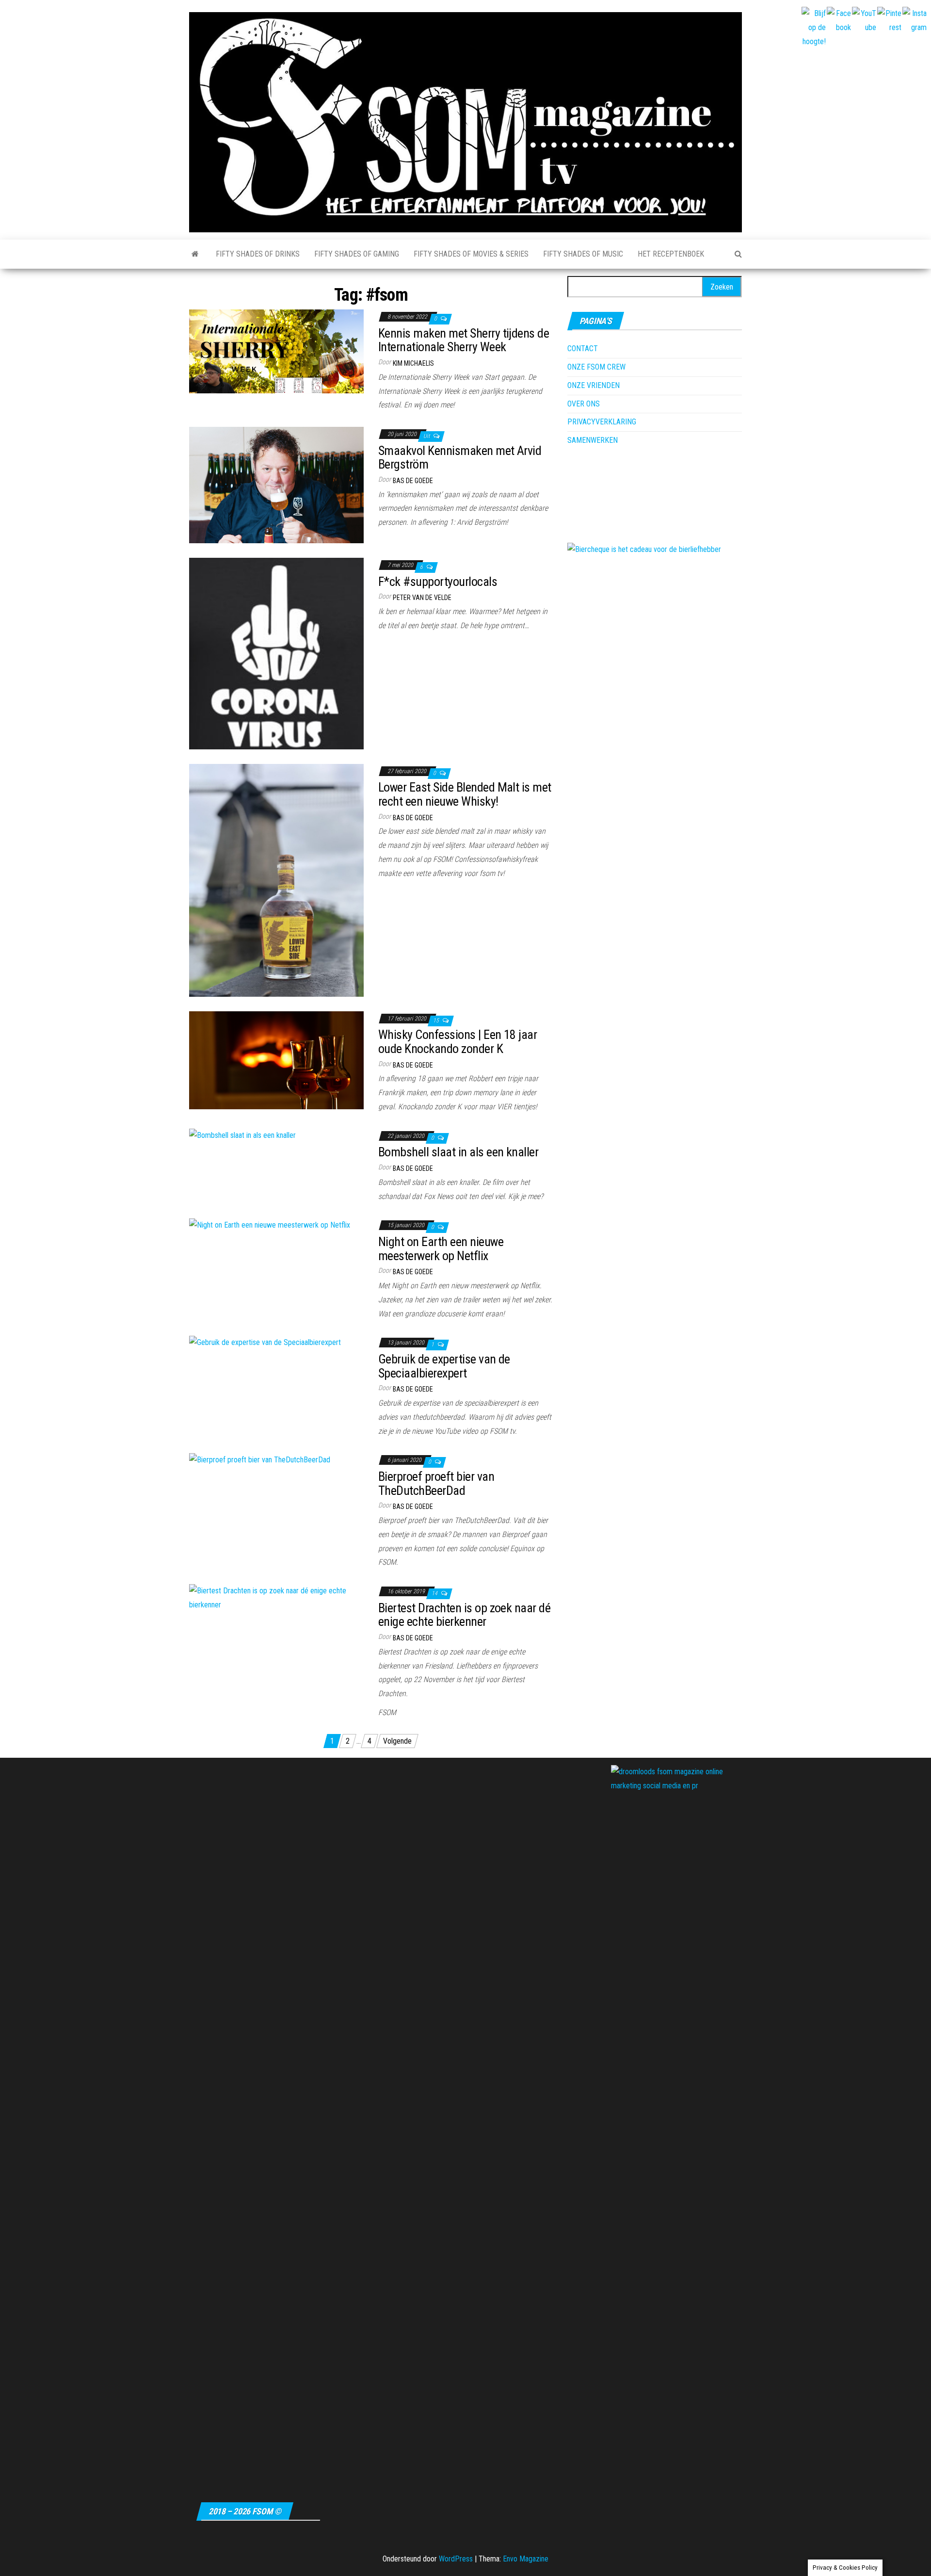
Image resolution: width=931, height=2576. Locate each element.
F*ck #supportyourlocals (438, 582)
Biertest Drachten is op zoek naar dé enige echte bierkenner (464, 1615)
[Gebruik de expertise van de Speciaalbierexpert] (265, 1342)
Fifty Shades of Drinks (258, 254)
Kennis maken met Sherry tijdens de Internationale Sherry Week (464, 340)
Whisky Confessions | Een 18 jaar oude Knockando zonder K (457, 1042)
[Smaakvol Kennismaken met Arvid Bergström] (276, 484)
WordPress (456, 2559)
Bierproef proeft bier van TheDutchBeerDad (436, 1483)
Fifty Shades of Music (583, 254)
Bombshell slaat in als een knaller (458, 1152)
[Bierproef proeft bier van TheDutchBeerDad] (260, 1459)
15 (437, 1021)
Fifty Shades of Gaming (357, 254)
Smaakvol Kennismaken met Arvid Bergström (460, 458)
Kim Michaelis (413, 363)
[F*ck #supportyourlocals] (276, 653)
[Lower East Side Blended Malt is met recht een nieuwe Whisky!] (276, 880)
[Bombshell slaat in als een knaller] (242, 1135)
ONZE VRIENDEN (594, 385)
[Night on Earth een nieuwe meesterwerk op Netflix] (270, 1224)
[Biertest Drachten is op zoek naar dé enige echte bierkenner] (276, 1597)
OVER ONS (584, 404)
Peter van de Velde (422, 598)
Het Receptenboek (671, 254)
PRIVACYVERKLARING (602, 422)
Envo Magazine (526, 2559)
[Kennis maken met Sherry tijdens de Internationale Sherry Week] (276, 351)
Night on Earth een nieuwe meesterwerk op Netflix (441, 1249)
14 (435, 1593)
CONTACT (583, 348)
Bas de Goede (413, 481)
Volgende (397, 1741)
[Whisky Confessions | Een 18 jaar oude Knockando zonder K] (276, 1060)
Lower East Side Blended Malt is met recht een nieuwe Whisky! (465, 794)
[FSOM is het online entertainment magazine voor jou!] (195, 254)
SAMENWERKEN (593, 440)
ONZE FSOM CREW (596, 367)
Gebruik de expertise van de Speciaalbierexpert (444, 1366)
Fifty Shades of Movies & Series (471, 254)
